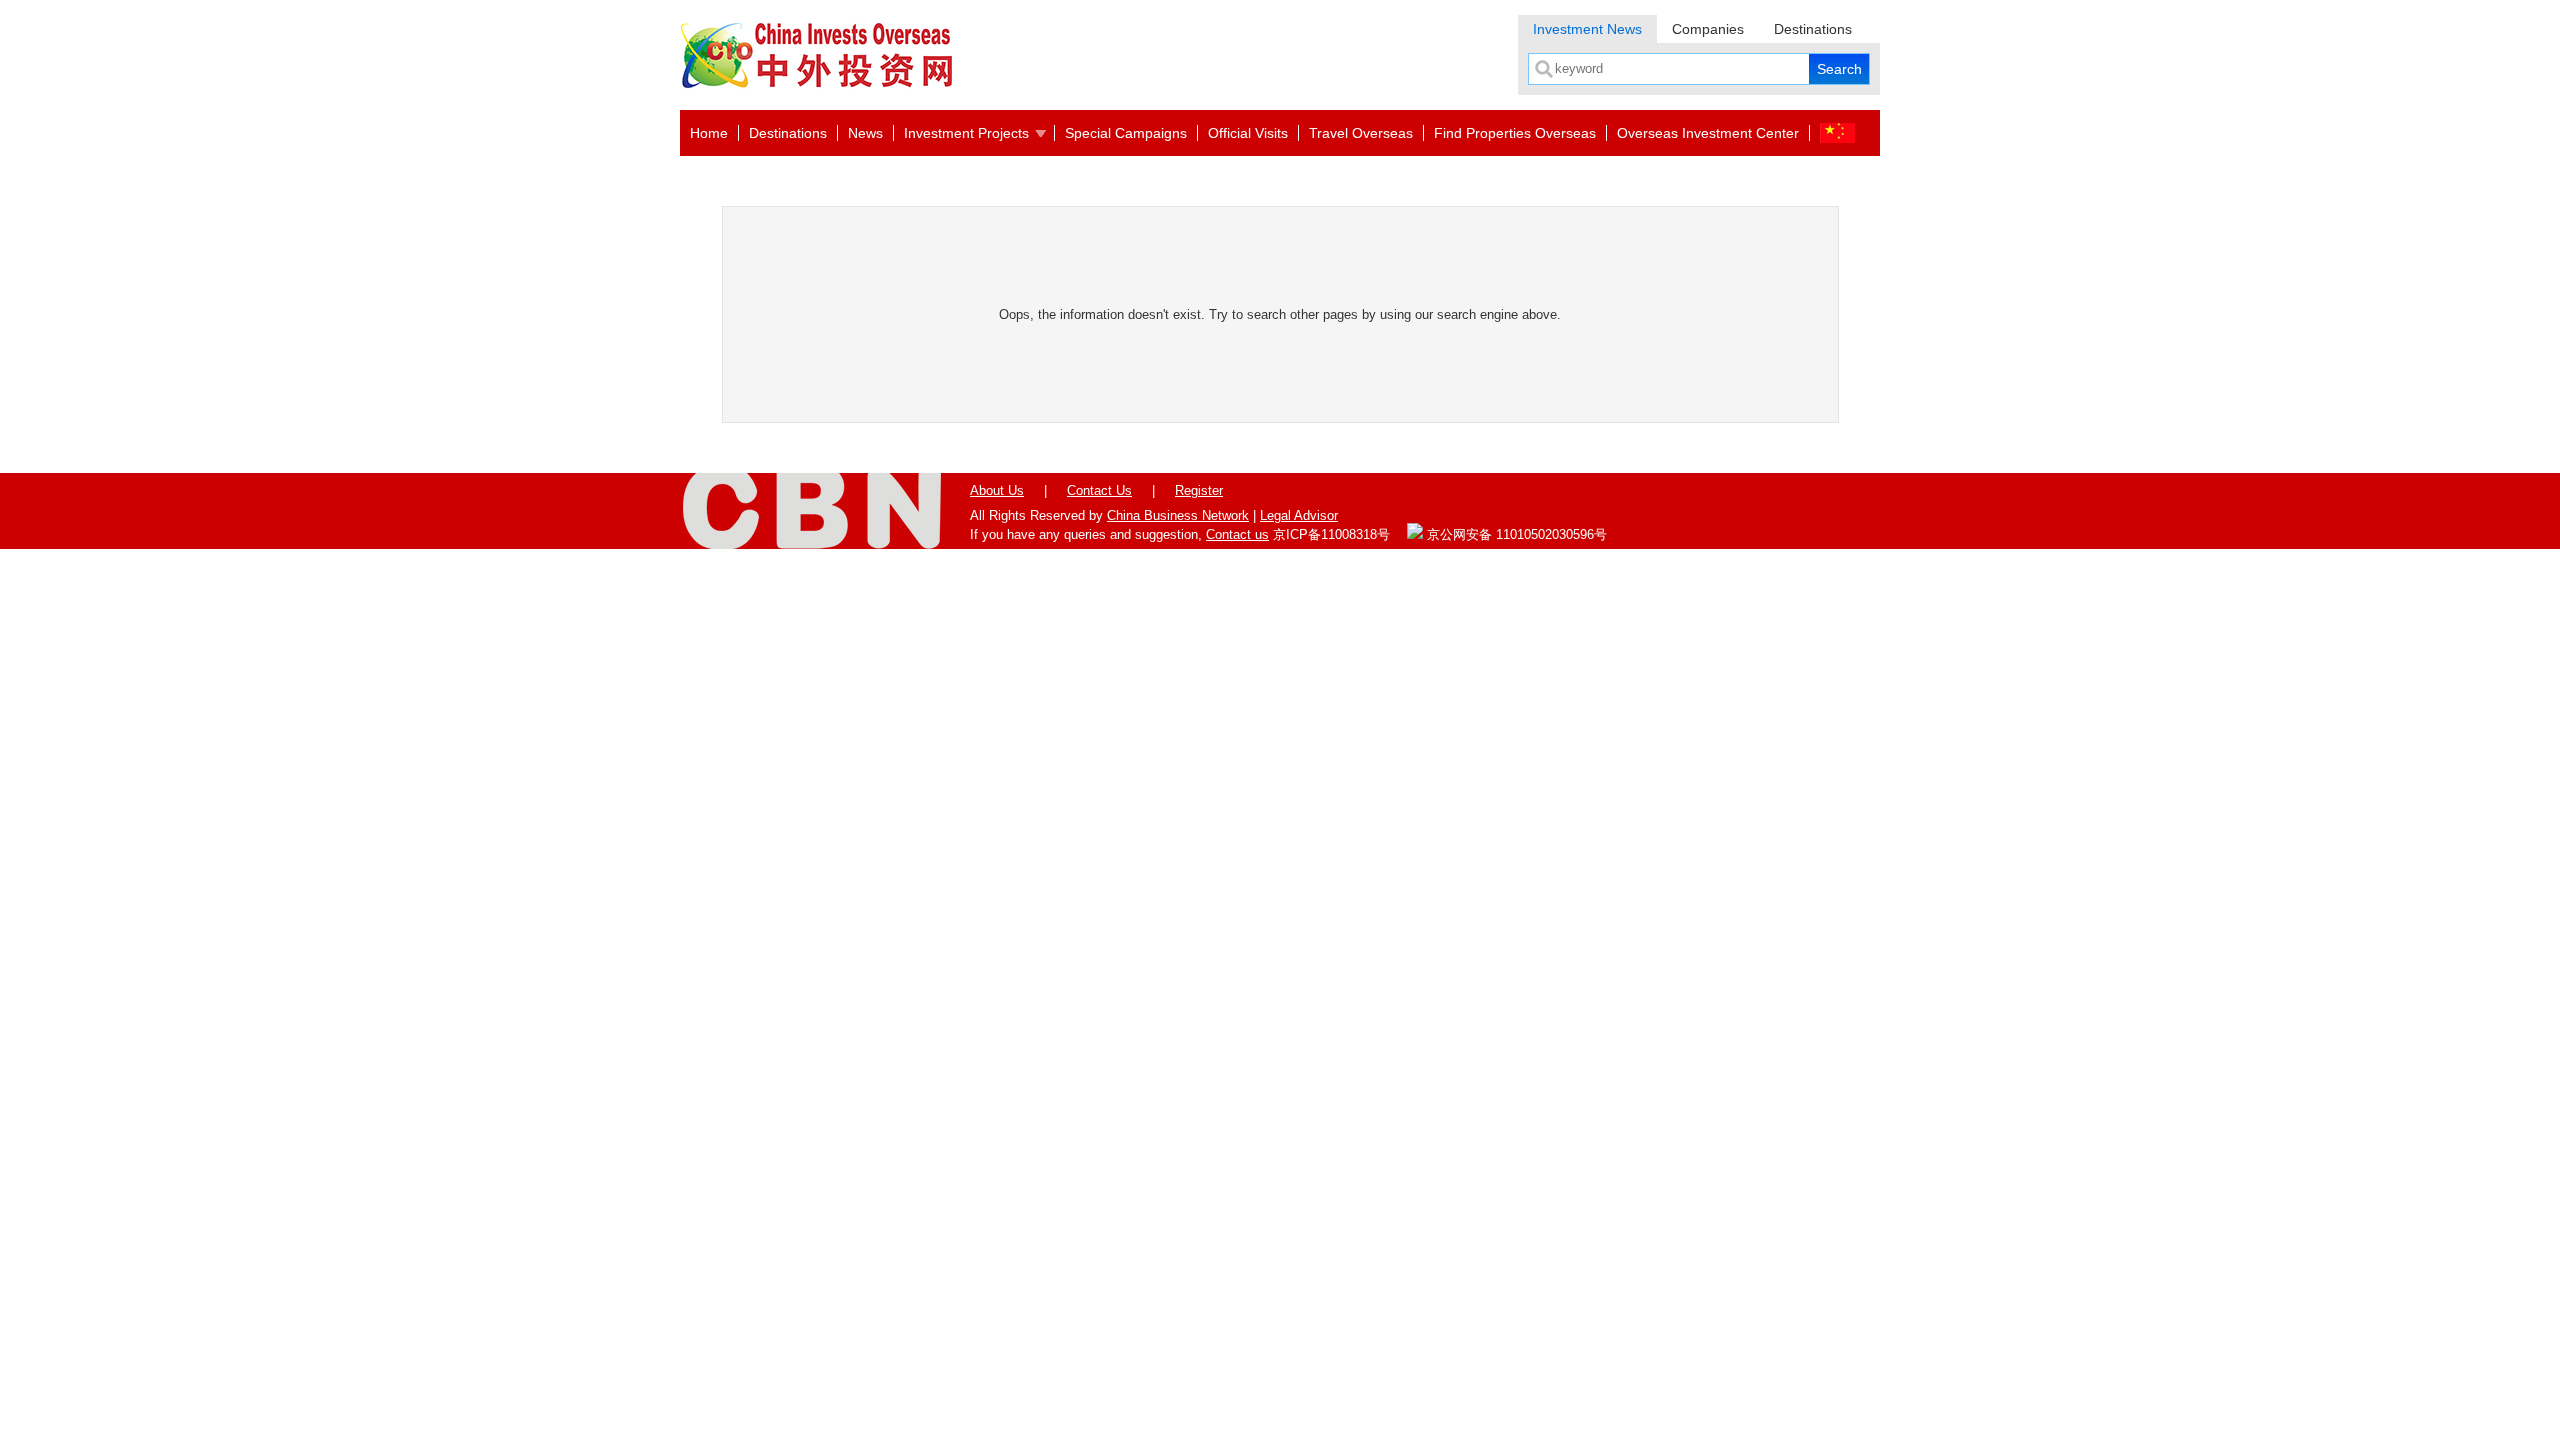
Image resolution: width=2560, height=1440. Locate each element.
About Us (997, 490)
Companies (1708, 29)
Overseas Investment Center (1708, 133)
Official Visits (1248, 133)
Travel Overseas (1361, 133)
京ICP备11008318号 (1331, 534)
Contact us (1237, 534)
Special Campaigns (1126, 133)
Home (709, 133)
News (865, 133)
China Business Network (1178, 515)
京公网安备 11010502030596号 (1515, 534)
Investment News (1587, 29)
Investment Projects (966, 133)
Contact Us (1099, 490)
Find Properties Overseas (1515, 133)
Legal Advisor (1299, 515)
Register (1199, 490)
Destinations (1813, 29)
